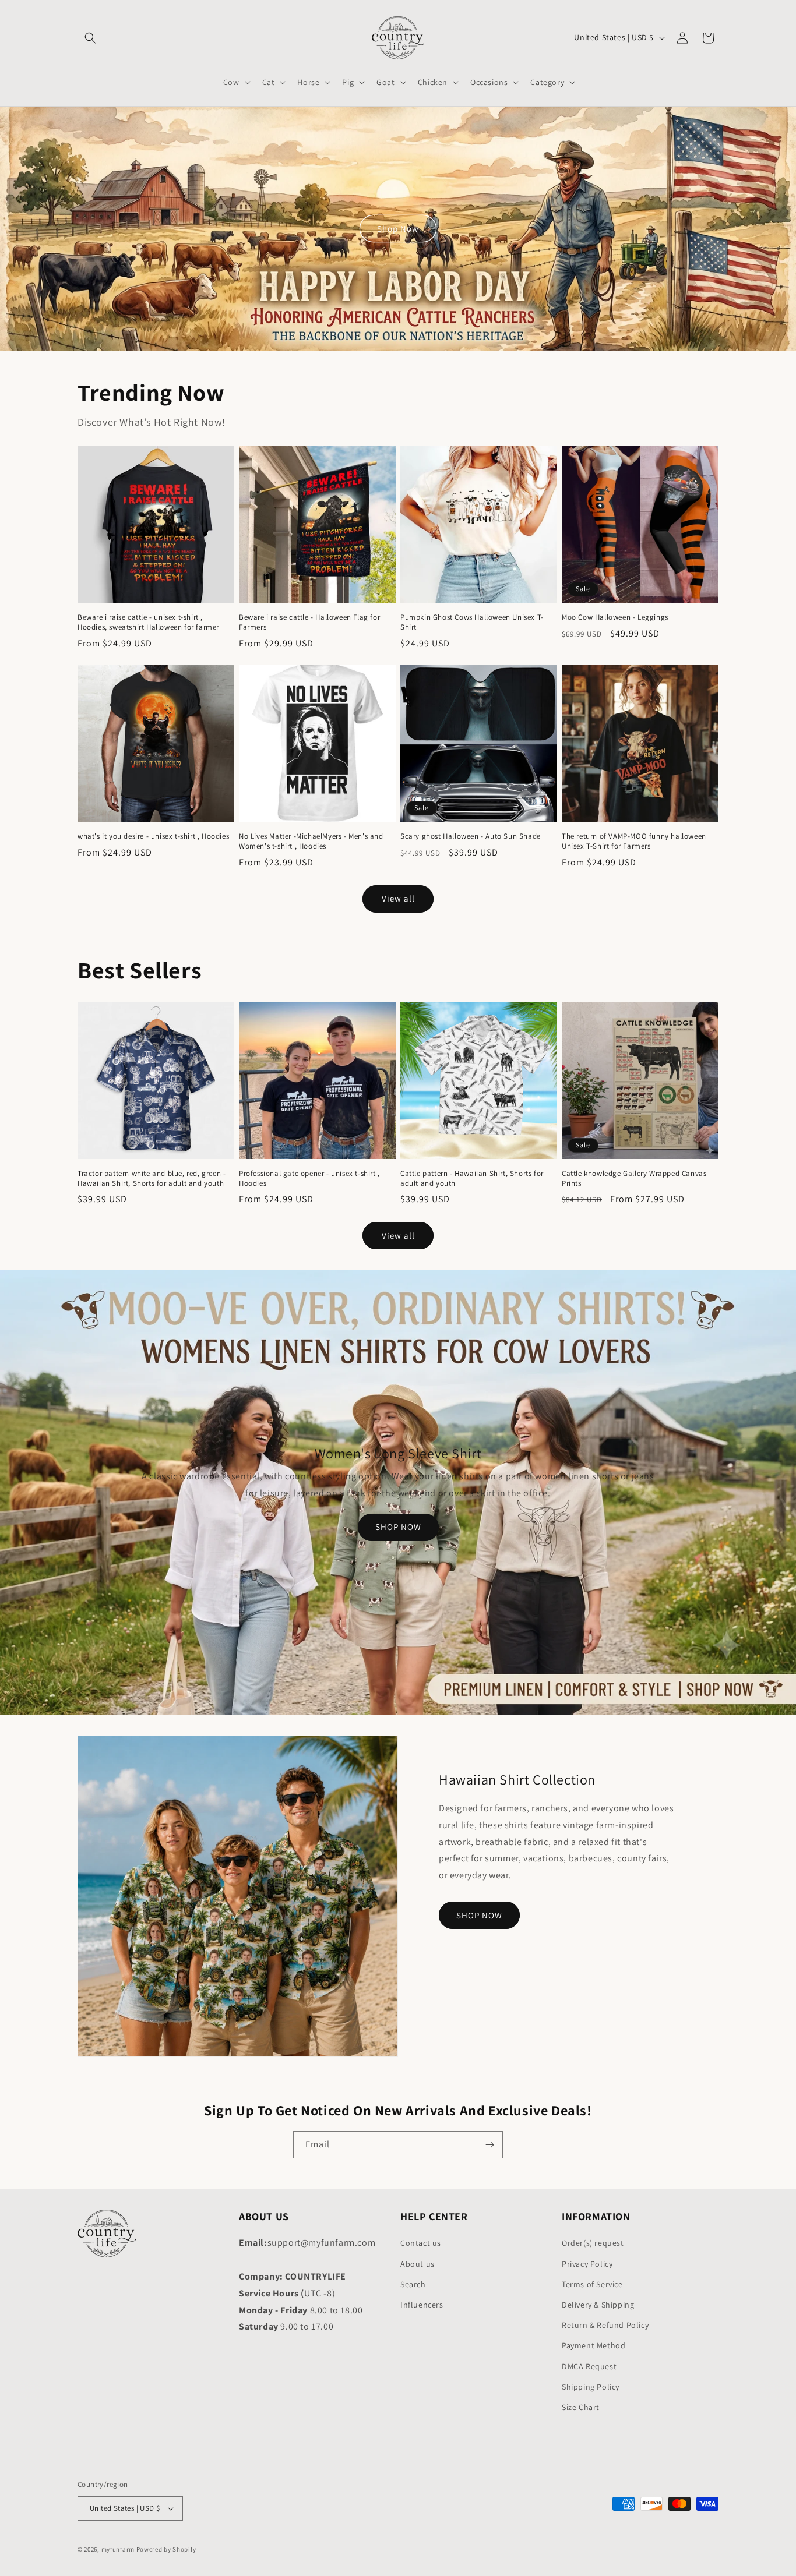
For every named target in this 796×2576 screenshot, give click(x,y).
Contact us (421, 2243)
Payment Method (594, 2345)
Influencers (422, 2305)
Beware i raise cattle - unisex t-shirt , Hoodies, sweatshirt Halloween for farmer (148, 622)
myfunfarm (118, 2549)
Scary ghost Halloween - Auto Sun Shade (471, 836)
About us (418, 2264)
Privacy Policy (587, 2264)
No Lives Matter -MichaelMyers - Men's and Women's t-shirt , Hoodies (311, 841)
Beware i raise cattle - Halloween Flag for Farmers (309, 622)
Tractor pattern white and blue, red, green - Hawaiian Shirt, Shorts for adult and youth (152, 1179)
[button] (90, 38)
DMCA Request (589, 2366)
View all (398, 898)
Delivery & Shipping (598, 2305)
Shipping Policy (591, 2387)
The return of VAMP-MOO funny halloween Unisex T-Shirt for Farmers (634, 841)
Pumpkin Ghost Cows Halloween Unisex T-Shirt (472, 622)
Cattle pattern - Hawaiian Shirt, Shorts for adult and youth (472, 1179)
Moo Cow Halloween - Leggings (615, 617)
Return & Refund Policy (605, 2325)
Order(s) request (593, 2243)
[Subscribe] (489, 2145)
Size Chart (581, 2407)
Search (413, 2284)
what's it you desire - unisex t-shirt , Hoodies (153, 836)
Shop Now (398, 229)
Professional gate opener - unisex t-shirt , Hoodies (309, 1179)
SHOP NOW (398, 1527)
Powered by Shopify (166, 2549)
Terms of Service (592, 2284)
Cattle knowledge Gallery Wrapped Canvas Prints (634, 1179)
